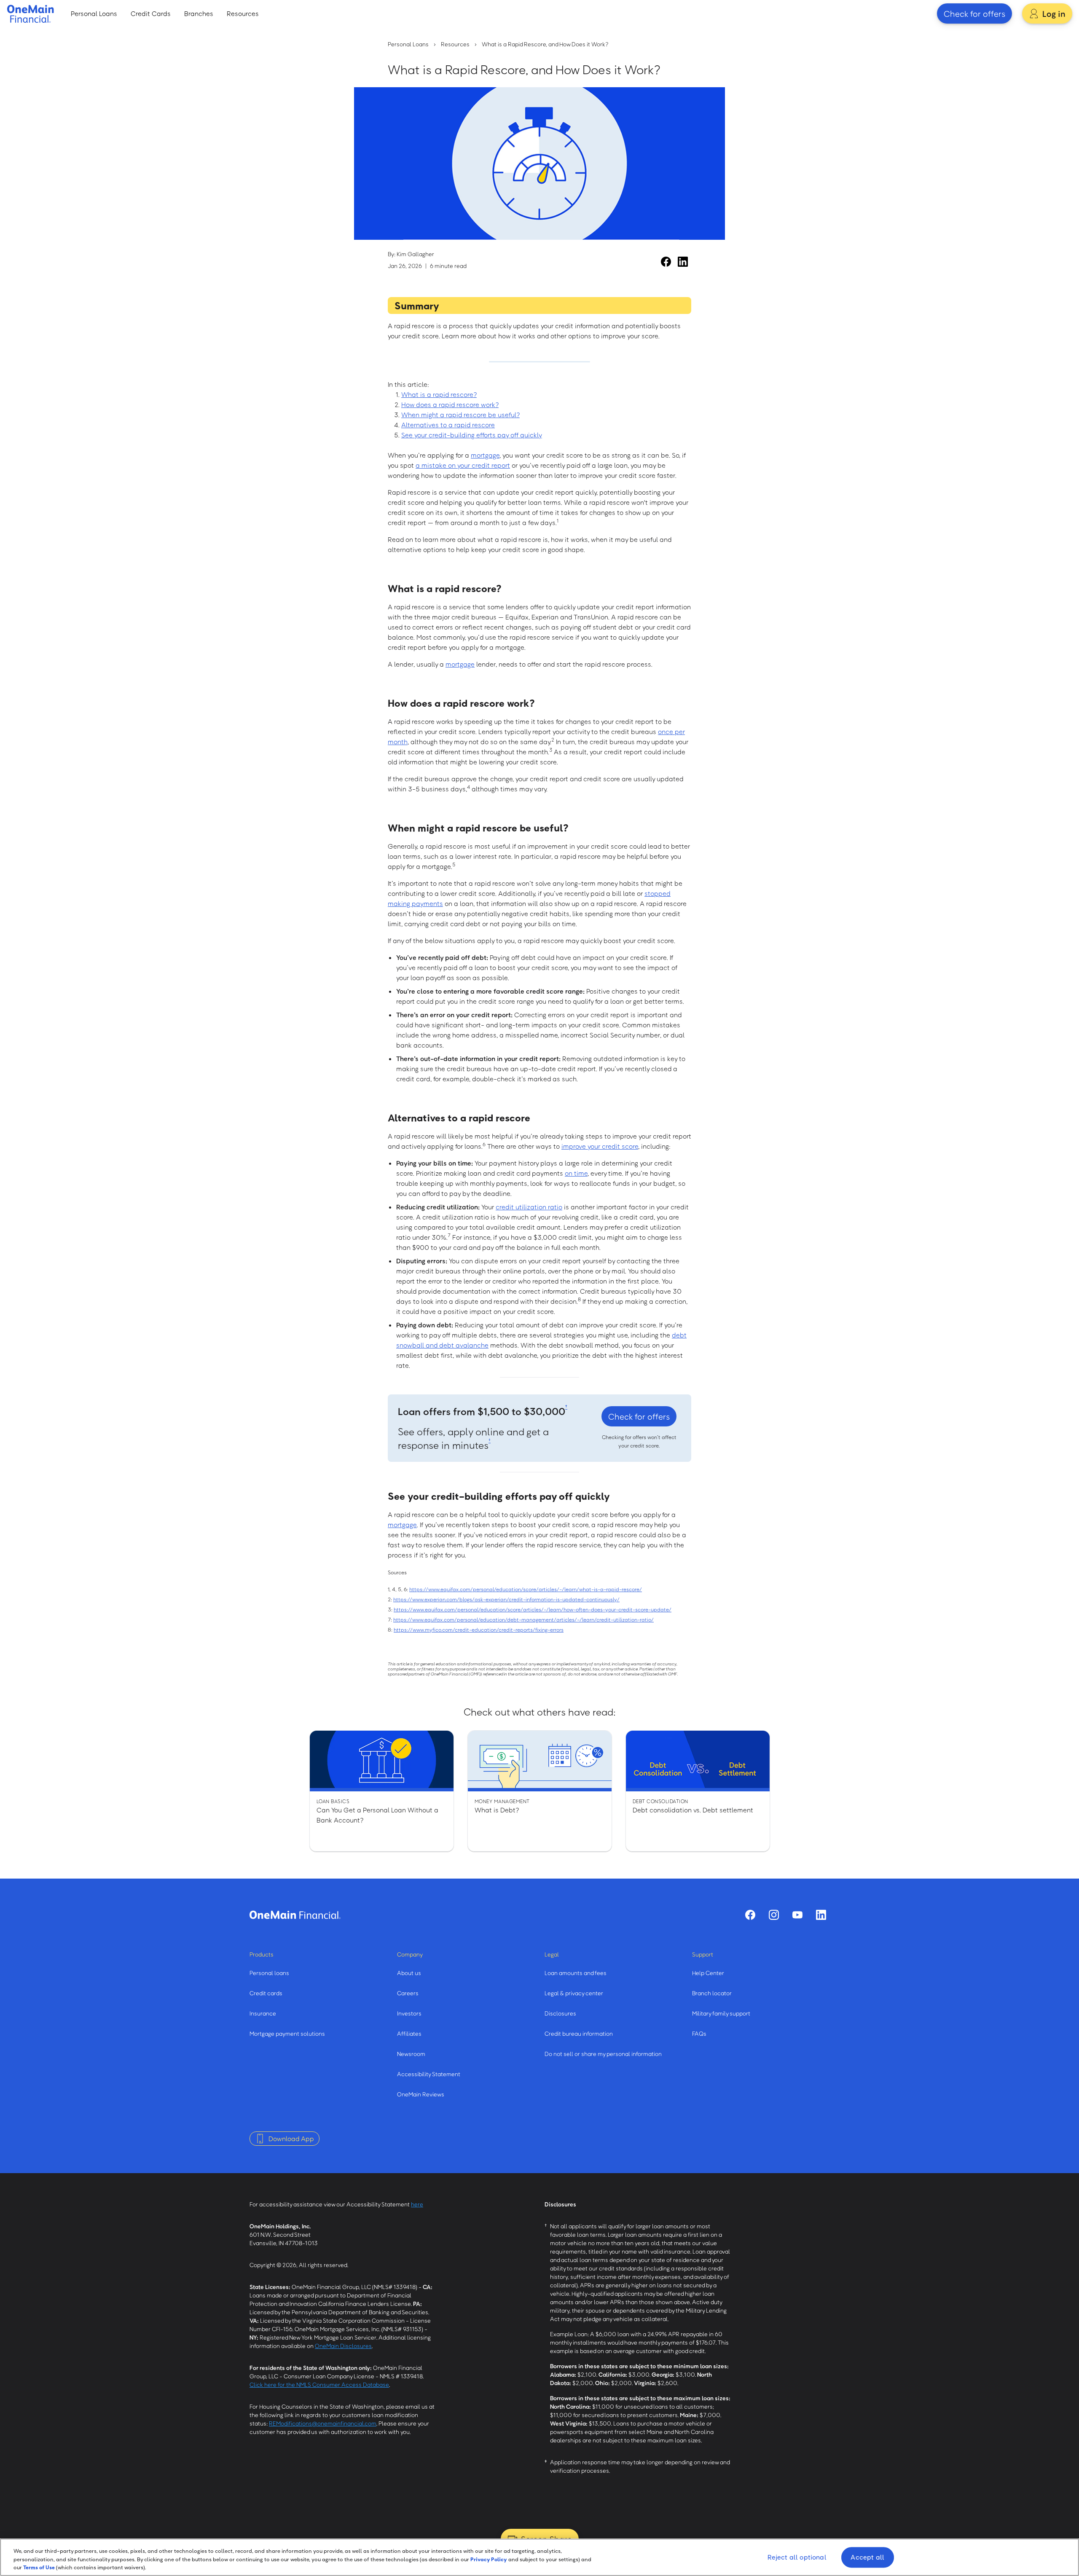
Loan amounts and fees (576, 1973)
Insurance (263, 2013)
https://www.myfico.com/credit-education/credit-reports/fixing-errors (479, 1630)
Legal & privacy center (574, 1993)
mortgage (485, 455)
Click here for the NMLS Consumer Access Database (319, 2384)
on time (576, 1173)
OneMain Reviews (421, 2094)
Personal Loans (94, 13)
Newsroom (411, 2054)
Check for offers (974, 13)
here (417, 2204)
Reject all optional (797, 2557)
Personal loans (269, 1973)
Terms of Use (39, 2567)
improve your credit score (600, 1146)
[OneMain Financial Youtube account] (797, 1915)
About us (409, 1973)
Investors (409, 2013)
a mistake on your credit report (463, 465)
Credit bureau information (579, 2033)
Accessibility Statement (429, 2074)
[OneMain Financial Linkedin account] (683, 262)
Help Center (708, 1973)
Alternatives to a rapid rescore (448, 425)
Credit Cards (151, 13)
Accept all (867, 2557)
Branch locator (712, 1993)
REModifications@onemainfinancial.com (323, 2423)
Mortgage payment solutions (287, 2033)
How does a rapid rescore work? (450, 405)
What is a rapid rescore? (439, 394)
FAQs (699, 2033)
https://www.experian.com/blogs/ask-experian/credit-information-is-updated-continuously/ (506, 1599)
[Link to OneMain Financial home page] (295, 1915)
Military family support (721, 2013)
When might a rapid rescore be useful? (460, 415)
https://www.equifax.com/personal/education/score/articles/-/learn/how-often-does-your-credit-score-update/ (533, 1609)
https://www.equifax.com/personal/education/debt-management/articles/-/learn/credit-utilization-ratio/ (523, 1619)
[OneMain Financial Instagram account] (774, 1915)
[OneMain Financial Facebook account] (666, 262)
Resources (243, 13)
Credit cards (266, 1993)
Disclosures (560, 2013)
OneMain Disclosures (343, 2346)
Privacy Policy (489, 2559)
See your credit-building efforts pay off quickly (472, 435)
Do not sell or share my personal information (603, 2054)
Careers (408, 1993)
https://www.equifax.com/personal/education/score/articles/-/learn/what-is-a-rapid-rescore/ (526, 1589)
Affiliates (409, 2033)
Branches (199, 13)
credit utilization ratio (529, 1207)
